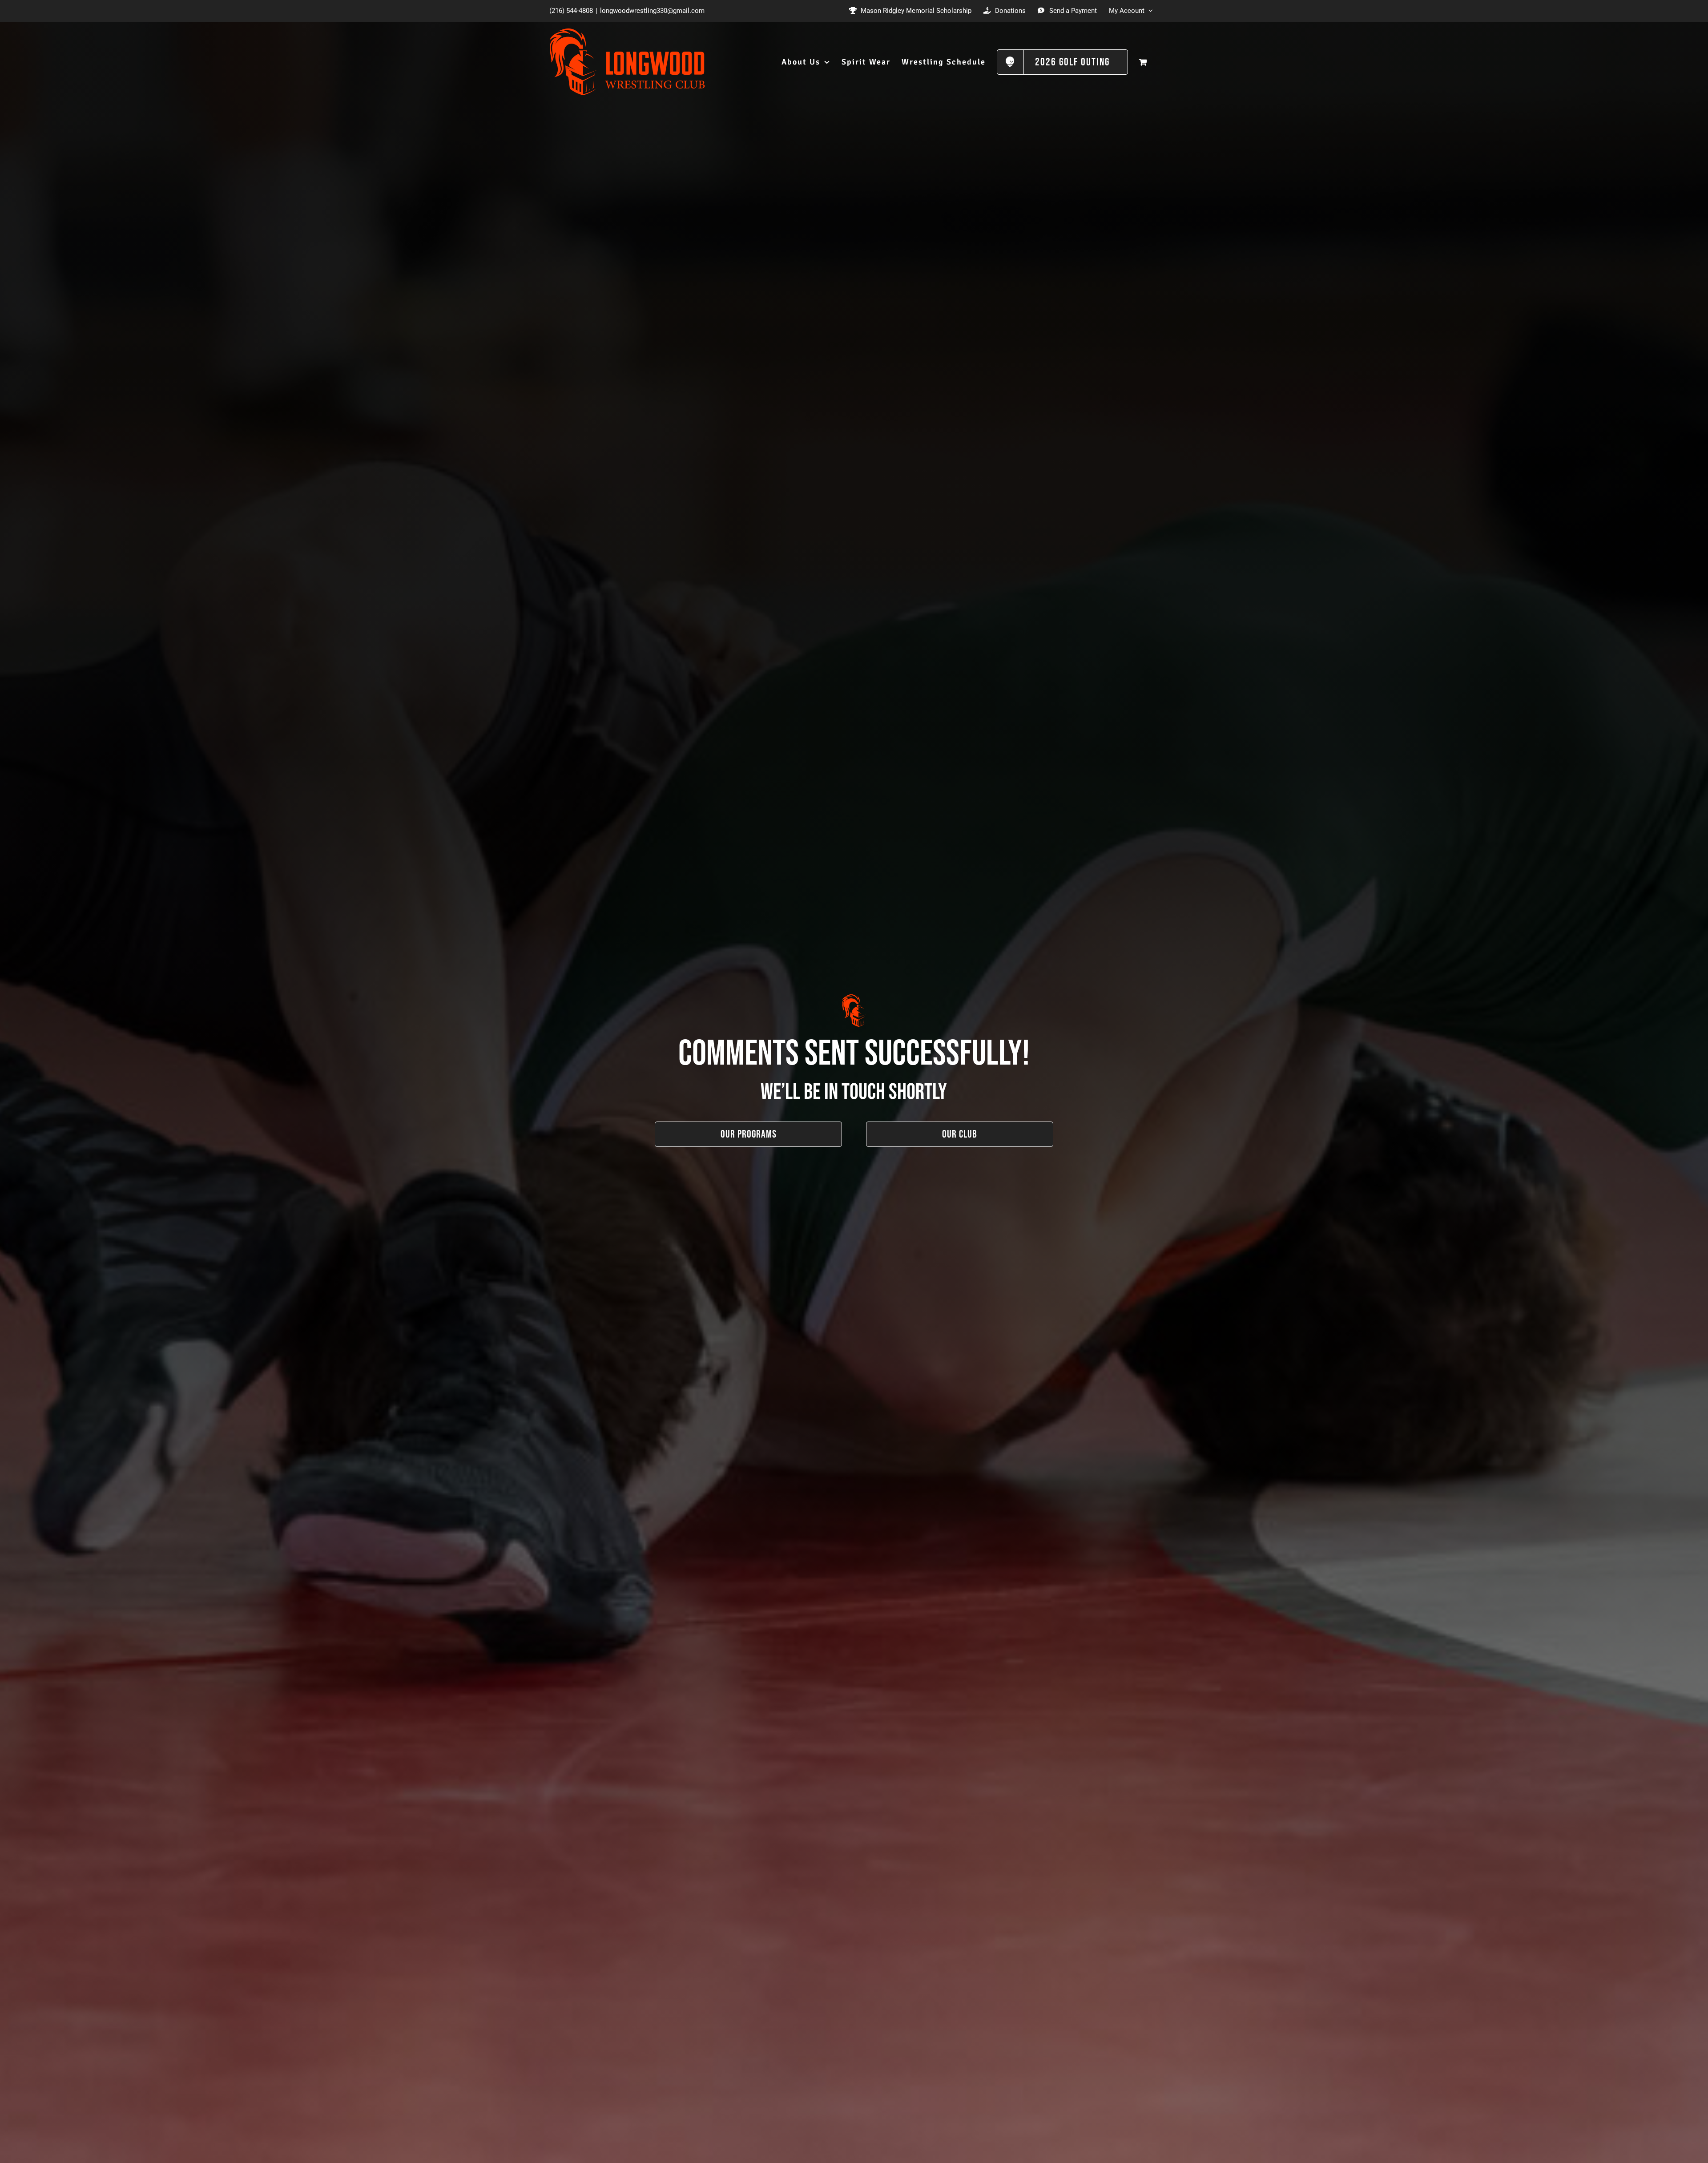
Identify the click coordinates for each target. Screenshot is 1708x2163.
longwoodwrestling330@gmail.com (652, 11)
